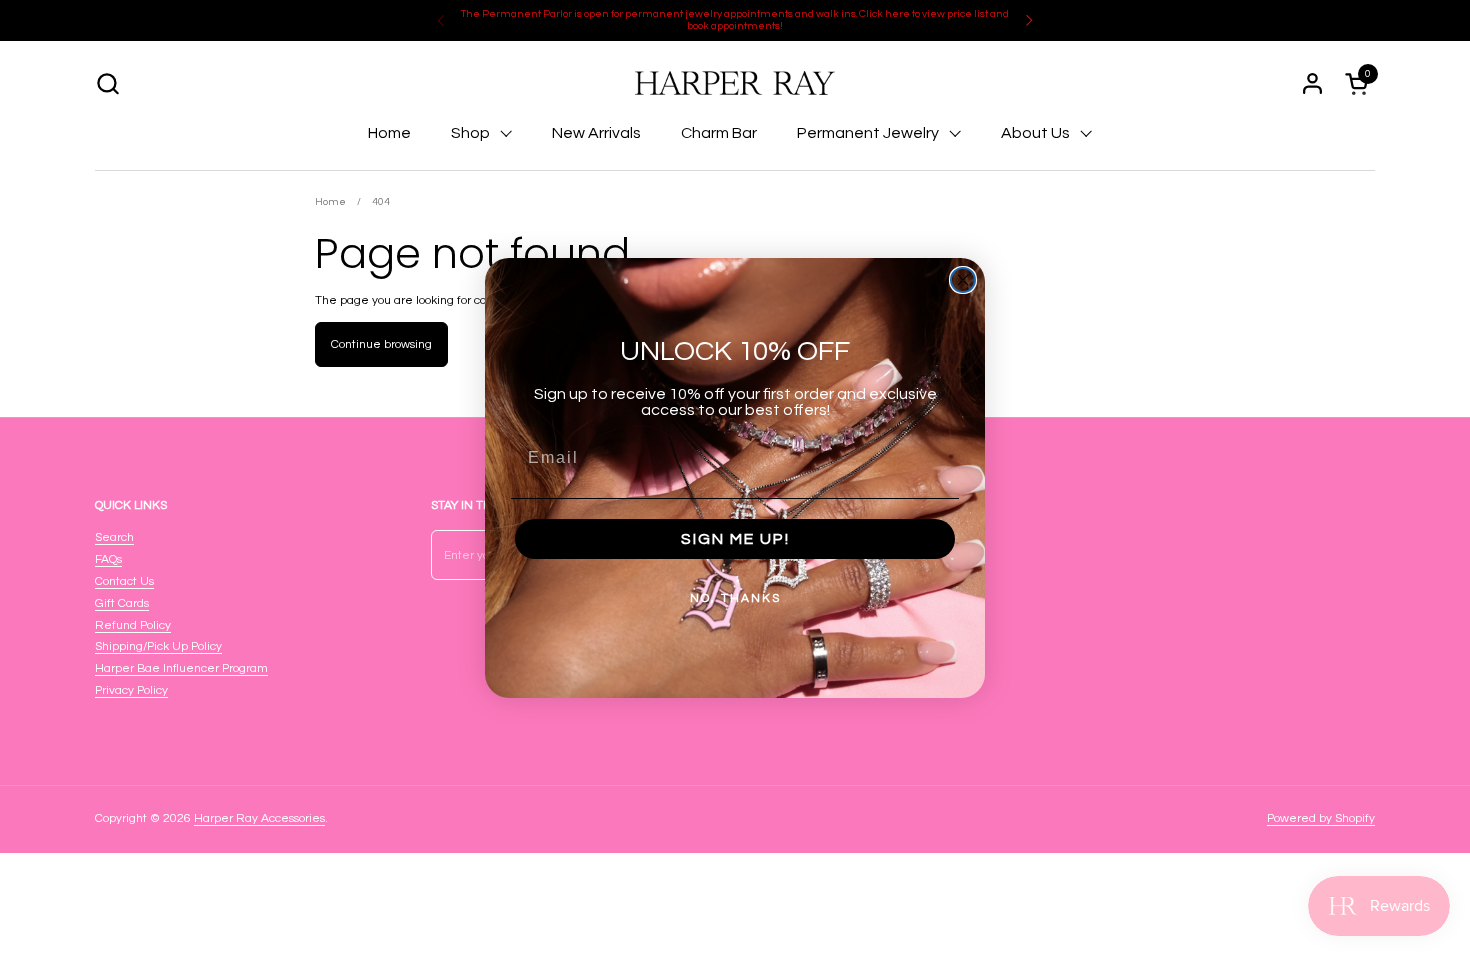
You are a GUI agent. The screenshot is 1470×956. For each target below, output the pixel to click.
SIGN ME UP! (735, 539)
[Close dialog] (963, 280)
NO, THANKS (735, 598)
